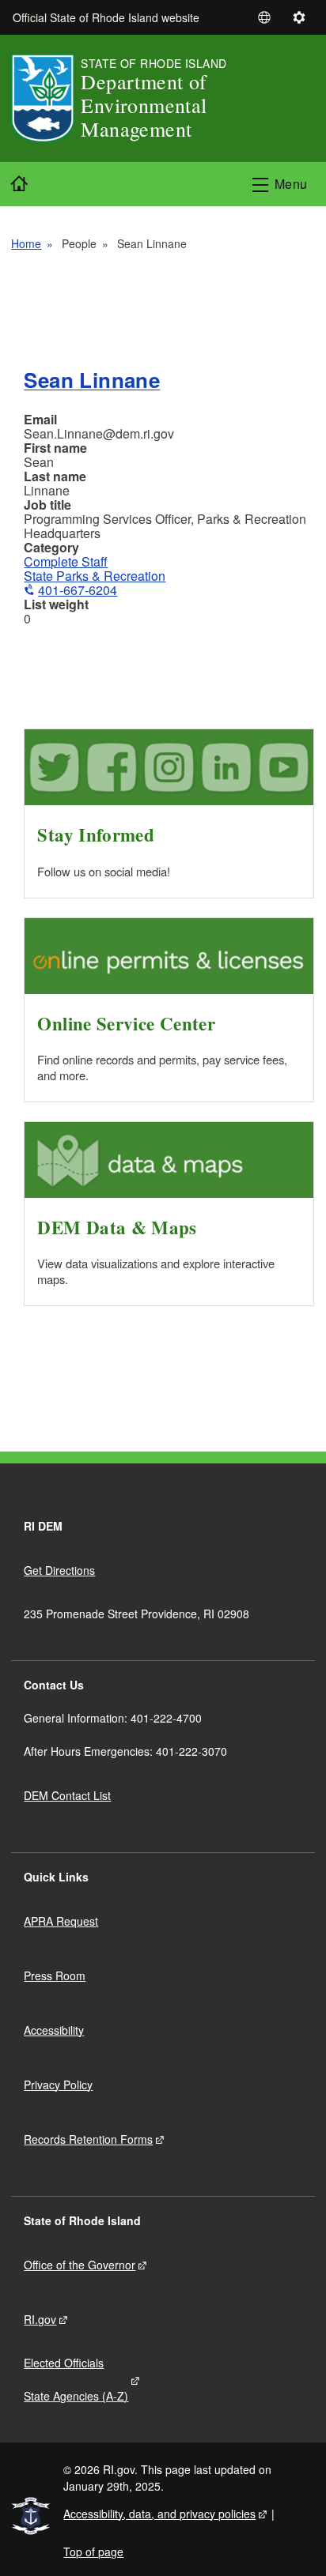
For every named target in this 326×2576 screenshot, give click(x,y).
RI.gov (40, 2319)
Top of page (93, 2552)
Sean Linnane (92, 380)
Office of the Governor (80, 2265)
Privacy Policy (58, 2085)
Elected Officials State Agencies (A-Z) (76, 2379)
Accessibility (54, 2030)
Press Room (55, 1975)
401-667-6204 (78, 590)
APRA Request (61, 1921)
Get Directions (59, 1570)
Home (26, 243)
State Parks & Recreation (95, 576)
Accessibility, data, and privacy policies (159, 2514)
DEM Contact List (67, 1795)
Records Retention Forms (88, 2139)
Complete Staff (66, 561)
